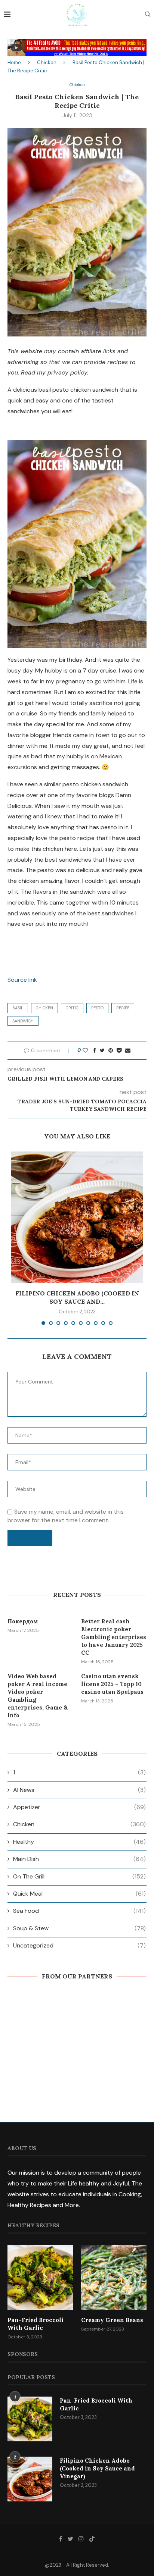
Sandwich (23, 1021)
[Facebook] (61, 2539)
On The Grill (79, 1876)
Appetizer (79, 1807)
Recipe (123, 1008)
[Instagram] (81, 2539)
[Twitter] (70, 2539)
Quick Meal (79, 1894)
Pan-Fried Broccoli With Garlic (36, 2324)
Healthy (79, 1842)
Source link (22, 980)
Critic (72, 1008)
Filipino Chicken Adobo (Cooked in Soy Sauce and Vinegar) (97, 2468)
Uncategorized (79, 1945)
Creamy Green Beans (112, 2320)
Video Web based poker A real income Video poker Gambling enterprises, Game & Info (38, 1696)
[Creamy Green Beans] (114, 2277)
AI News (79, 1790)
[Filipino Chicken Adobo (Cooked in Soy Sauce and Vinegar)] (77, 1217)
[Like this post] (85, 1050)
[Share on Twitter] (102, 1050)
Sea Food (79, 1911)
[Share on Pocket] (119, 1050)
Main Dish (79, 1859)
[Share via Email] (128, 1050)
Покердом (23, 1621)
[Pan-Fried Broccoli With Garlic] (40, 2277)
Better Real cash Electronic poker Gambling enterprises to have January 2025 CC (114, 1637)
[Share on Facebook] (95, 1050)
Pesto (97, 1008)
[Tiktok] (92, 2539)
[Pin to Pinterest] (111, 1050)
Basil (18, 1008)
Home (14, 62)
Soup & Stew (79, 1928)
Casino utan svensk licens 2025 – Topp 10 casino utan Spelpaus (112, 1684)
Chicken (47, 62)
